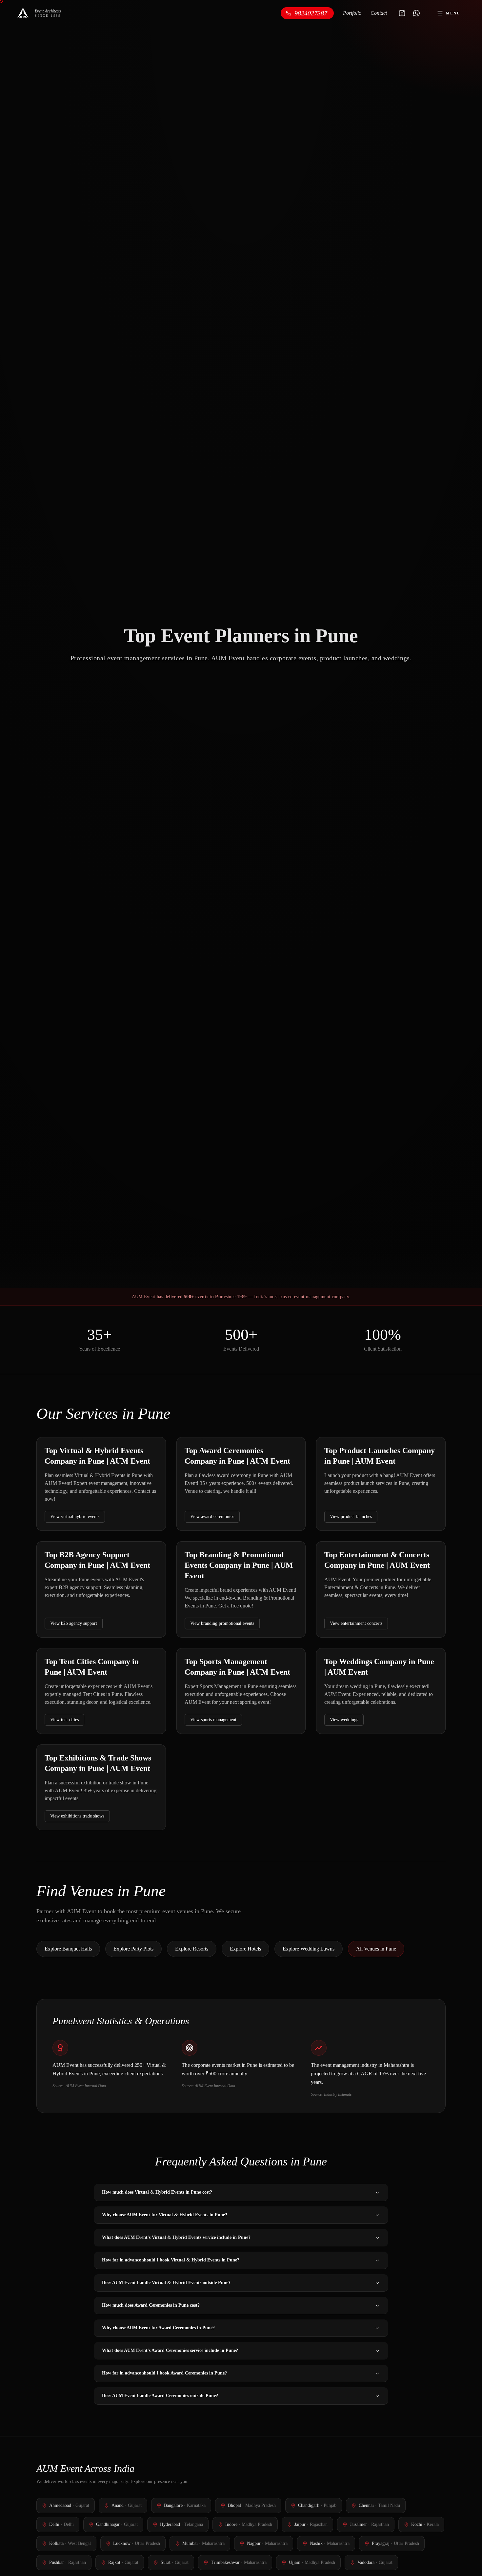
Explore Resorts (192, 1949)
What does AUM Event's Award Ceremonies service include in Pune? (170, 2350)
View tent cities (64, 1720)
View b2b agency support (74, 1623)
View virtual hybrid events (75, 1517)
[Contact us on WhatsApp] (416, 13)
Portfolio (352, 13)
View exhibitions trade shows (77, 1816)
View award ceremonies (212, 1517)
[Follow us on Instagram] (402, 13)
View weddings (344, 1720)
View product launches (351, 1517)
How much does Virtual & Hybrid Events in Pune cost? (157, 2192)
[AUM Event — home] (23, 13)
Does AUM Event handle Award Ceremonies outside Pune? (160, 2396)
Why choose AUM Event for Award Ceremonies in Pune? (158, 2328)
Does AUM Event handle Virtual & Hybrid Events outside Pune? (166, 2283)
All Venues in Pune (376, 1949)
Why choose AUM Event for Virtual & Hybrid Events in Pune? (165, 2215)
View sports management (213, 1720)
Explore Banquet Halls (68, 1949)
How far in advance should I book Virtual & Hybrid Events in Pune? (171, 2260)
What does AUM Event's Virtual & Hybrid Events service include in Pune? (176, 2237)
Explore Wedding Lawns (309, 1949)
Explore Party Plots (133, 1949)
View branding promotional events (222, 1623)
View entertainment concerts (356, 1623)
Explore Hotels (245, 1949)
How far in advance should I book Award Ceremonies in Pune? (164, 2373)
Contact (379, 13)
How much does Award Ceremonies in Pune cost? (151, 2305)
